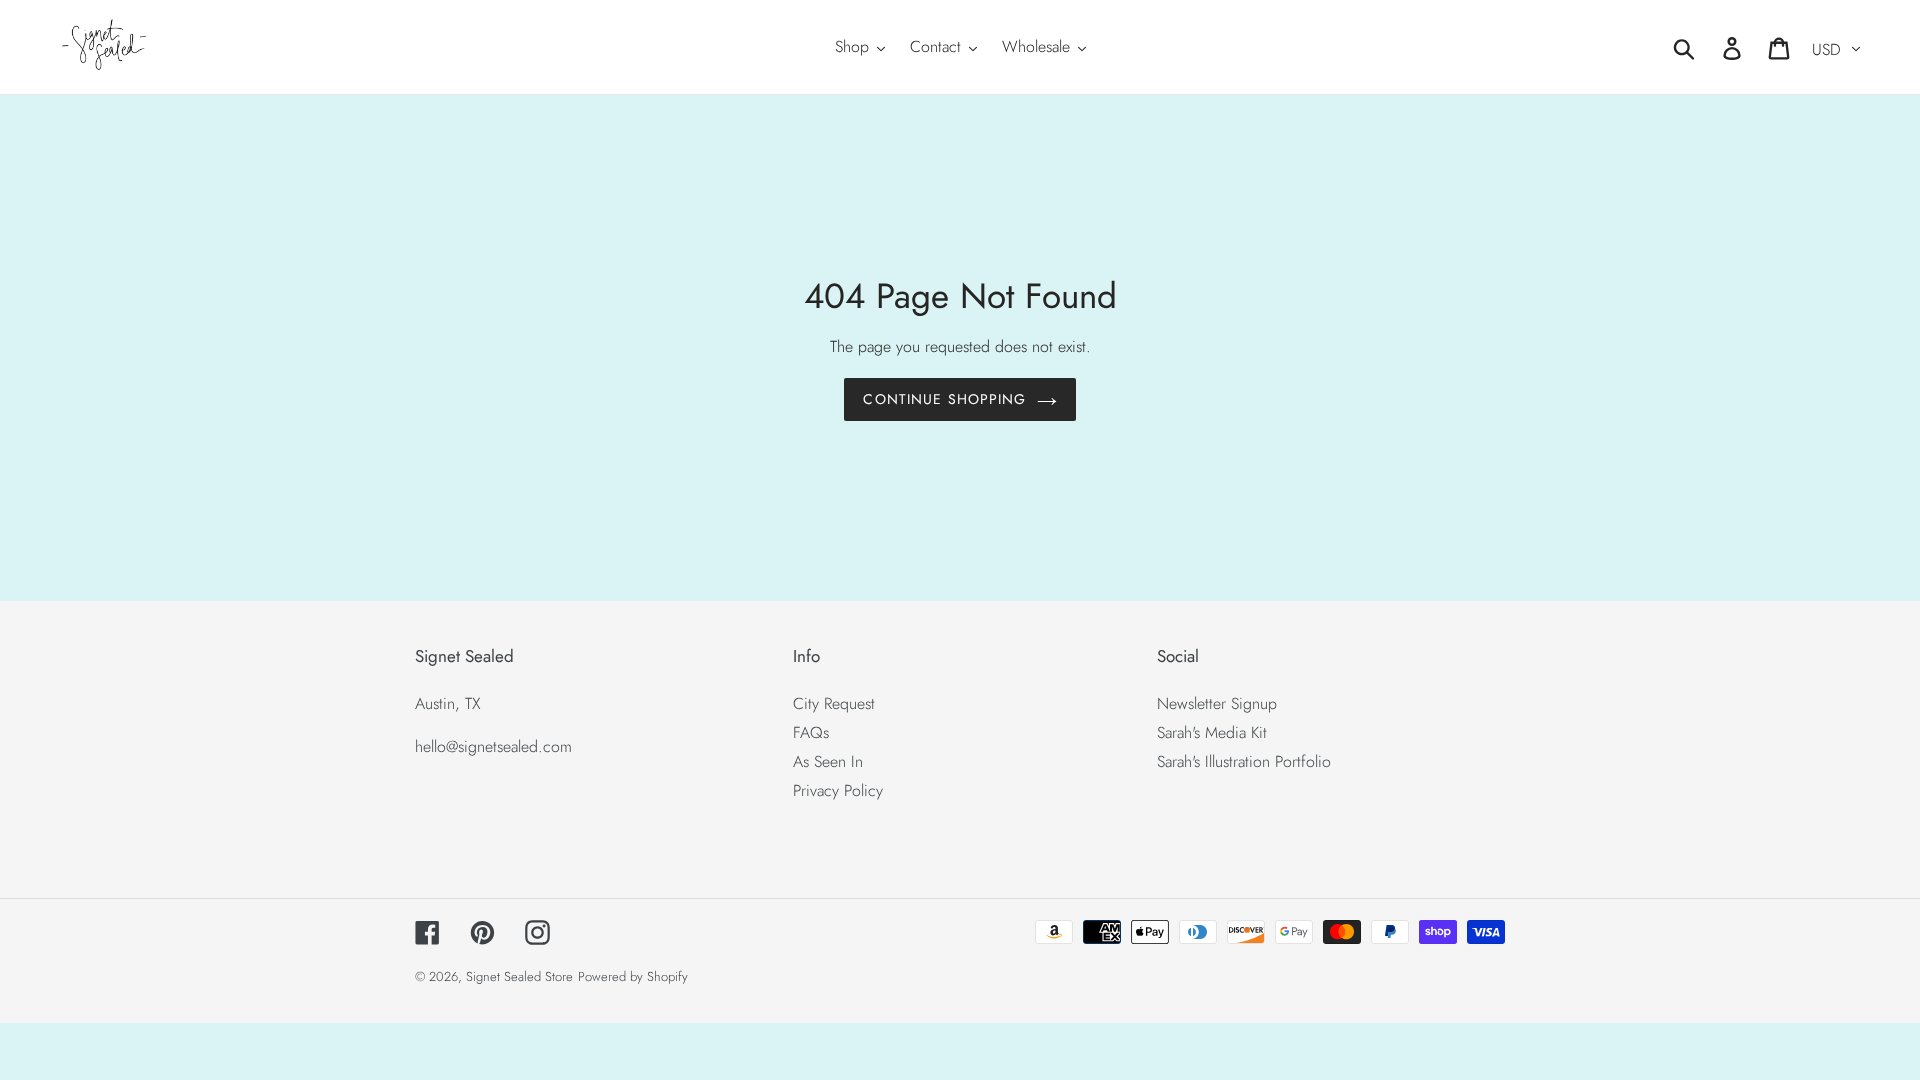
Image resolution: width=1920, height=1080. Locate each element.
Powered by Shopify (633, 976)
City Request (834, 703)
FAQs (811, 732)
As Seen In (828, 761)
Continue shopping (944, 399)
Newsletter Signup (1217, 703)
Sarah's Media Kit (1212, 732)
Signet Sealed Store (519, 976)
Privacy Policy (838, 790)
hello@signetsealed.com (493, 746)
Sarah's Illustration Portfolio (1244, 761)
